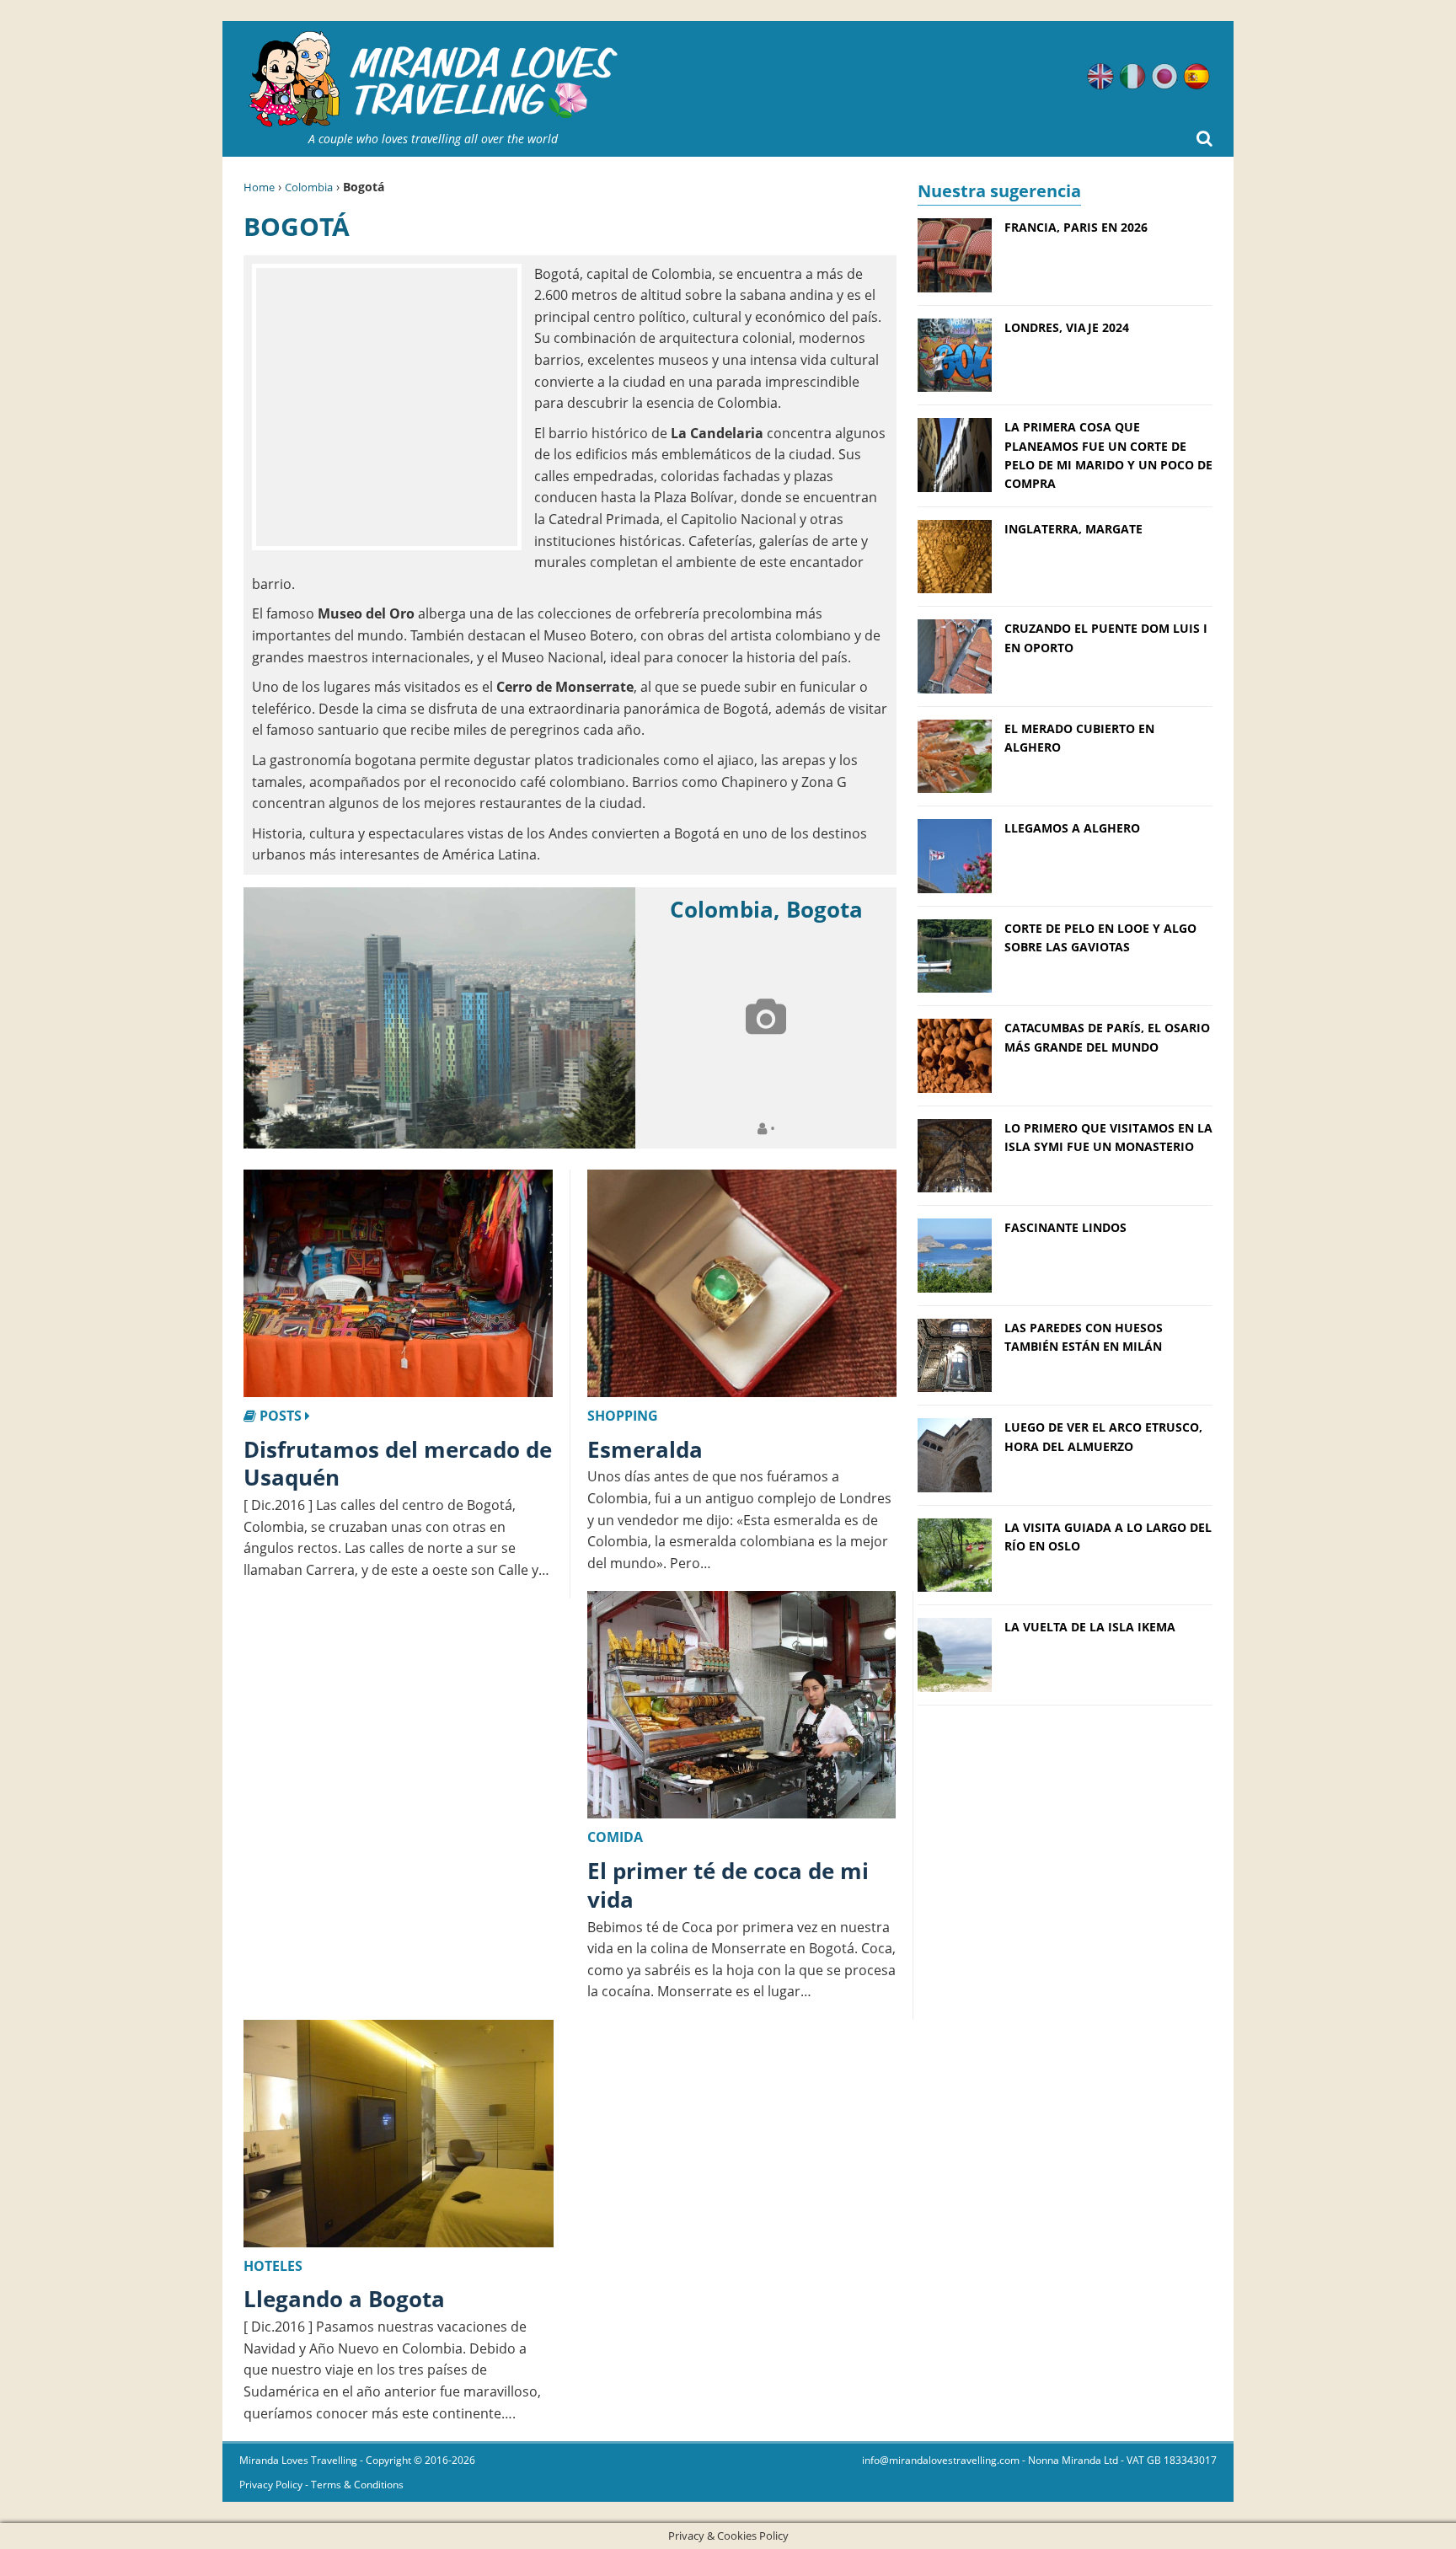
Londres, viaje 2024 (1067, 327)
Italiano (1132, 77)
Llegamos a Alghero (1072, 828)
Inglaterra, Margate (1073, 529)
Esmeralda (645, 1449)
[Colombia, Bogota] (439, 1018)
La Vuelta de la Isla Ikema (1090, 1627)
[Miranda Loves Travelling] (433, 80)
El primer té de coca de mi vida (728, 1885)
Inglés (1100, 77)
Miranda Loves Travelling (298, 2460)
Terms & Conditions (357, 2485)
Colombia (309, 187)
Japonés (1164, 77)
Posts (281, 1416)
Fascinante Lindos (1065, 1227)
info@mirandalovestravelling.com (941, 2460)
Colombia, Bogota (766, 909)
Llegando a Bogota (344, 2299)
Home (259, 187)
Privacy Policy (271, 2485)
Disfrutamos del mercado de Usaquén (398, 1464)
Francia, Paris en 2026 (1076, 227)
